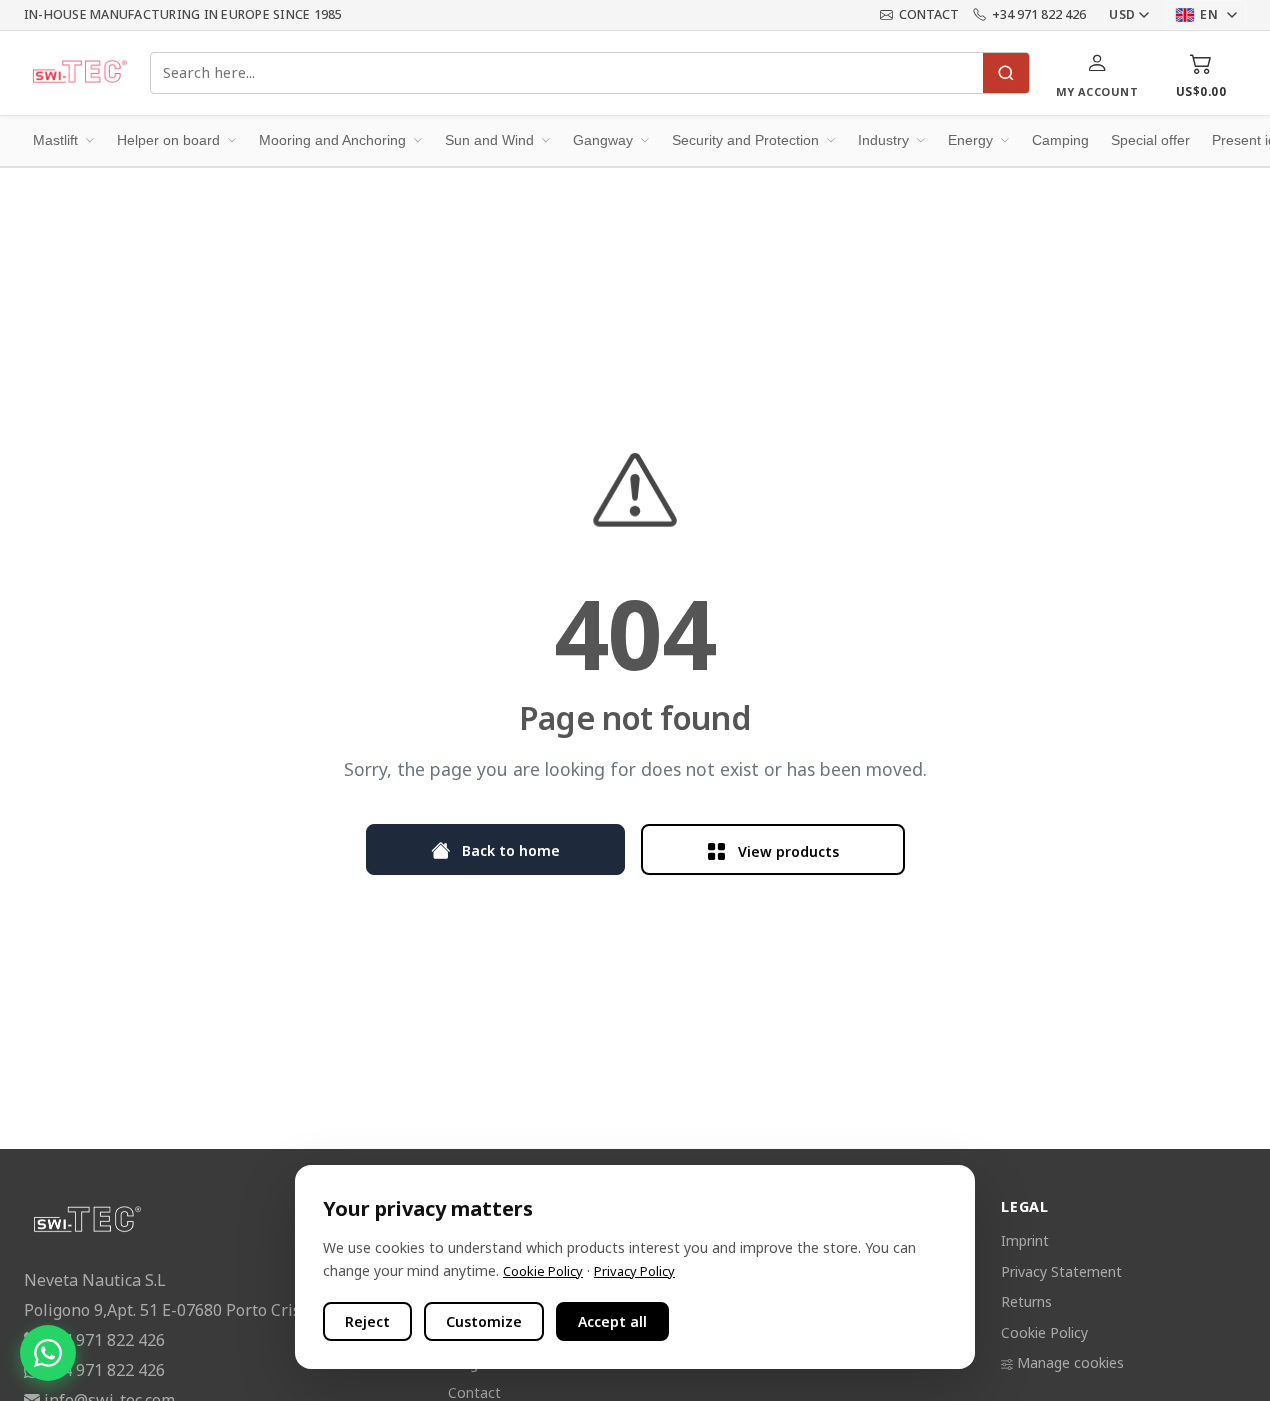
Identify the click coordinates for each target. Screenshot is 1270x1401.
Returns (1026, 1301)
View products (786, 850)
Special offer (1150, 140)
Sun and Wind (489, 140)
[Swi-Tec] (79, 73)
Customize (484, 1321)
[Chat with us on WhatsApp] (48, 1353)
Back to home (509, 849)
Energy (970, 140)
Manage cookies (1070, 1362)
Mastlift (55, 140)
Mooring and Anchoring (332, 140)
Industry (883, 140)
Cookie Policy (1044, 1332)
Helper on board (168, 140)
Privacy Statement (1061, 1271)
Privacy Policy (634, 1271)
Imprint (1025, 1240)
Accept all (612, 1321)
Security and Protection (745, 140)
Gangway (603, 140)
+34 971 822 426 (1039, 14)
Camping (1060, 140)
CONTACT (929, 14)
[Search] (1006, 73)
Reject (367, 1321)
